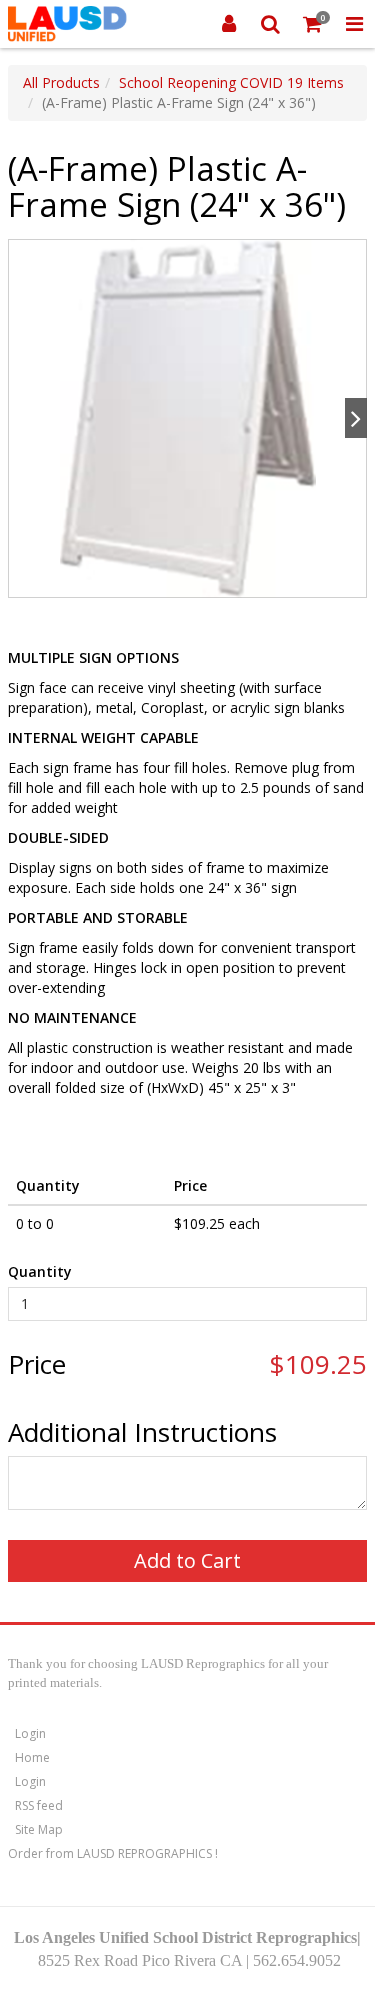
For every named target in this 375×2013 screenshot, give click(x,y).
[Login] (229, 24)
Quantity (40, 1271)
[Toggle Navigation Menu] (354, 24)
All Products (61, 82)
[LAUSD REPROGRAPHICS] (67, 24)
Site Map (39, 1829)
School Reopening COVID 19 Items (231, 82)
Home (32, 1757)
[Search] (271, 24)
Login (30, 1733)
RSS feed (39, 1805)
